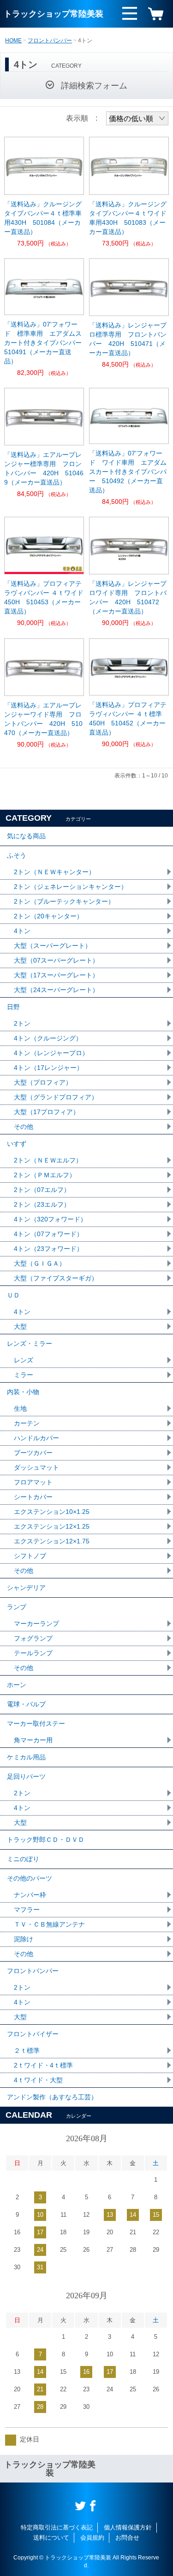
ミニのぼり (23, 1859)
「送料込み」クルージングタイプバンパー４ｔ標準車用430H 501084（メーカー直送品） (43, 218)
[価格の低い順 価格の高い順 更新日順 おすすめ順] (137, 118)
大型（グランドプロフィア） (56, 1097)
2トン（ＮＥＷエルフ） (48, 1160)
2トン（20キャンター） (48, 916)
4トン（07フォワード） (48, 1234)
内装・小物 (23, 1392)
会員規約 (92, 2538)
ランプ (17, 1607)
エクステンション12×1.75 (52, 1541)
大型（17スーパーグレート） (56, 975)
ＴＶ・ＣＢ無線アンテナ (49, 1924)
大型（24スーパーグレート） (56, 990)
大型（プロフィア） (43, 1082)
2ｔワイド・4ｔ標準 (43, 2065)
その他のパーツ (30, 1878)
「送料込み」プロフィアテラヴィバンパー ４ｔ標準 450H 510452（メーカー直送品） (129, 718)
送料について (51, 2538)
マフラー (27, 1910)
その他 (24, 1127)
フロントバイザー (33, 2034)
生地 (20, 1408)
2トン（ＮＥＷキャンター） (54, 872)
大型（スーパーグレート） (53, 946)
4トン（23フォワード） (48, 1249)
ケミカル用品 (26, 1757)
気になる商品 (26, 836)
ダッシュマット (36, 1467)
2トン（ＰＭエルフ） (45, 1175)
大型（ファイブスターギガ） (56, 1278)
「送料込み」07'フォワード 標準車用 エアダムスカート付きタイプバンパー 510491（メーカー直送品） (44, 343)
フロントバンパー (50, 41)
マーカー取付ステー (36, 1723)
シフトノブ (30, 1556)
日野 (13, 1007)
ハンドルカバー (36, 1438)
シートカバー (33, 1497)
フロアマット (33, 1482)
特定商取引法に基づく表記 (57, 2527)
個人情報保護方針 (128, 2527)
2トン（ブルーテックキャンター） (64, 901)
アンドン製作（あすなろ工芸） (52, 2097)
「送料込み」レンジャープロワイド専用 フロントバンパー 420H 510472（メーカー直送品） (128, 597)
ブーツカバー (33, 1453)
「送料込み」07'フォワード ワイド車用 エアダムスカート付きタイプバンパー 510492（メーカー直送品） (128, 472)
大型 (20, 1326)
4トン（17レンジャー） (48, 1068)
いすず (17, 1144)
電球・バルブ (26, 1704)
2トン (22, 1023)
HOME (13, 41)
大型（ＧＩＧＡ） (40, 1263)
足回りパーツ (26, 1776)
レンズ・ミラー (30, 1343)
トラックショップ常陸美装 (54, 14)
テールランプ (33, 1653)
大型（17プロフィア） (47, 1112)
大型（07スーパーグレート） (56, 960)
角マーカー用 (33, 1740)
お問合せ (127, 2538)
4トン (22, 931)
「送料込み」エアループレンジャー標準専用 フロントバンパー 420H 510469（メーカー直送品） (44, 468)
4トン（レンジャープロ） (51, 1053)
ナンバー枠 (30, 1895)
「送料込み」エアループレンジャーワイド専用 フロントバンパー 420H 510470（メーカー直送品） (43, 719)
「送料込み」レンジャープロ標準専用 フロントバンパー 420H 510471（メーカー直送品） (128, 339)
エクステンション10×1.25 (52, 1512)
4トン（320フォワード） (50, 1219)
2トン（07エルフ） (42, 1190)
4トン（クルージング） (48, 1038)
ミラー (24, 1375)
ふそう (17, 855)
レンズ (24, 1360)
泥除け (24, 1939)
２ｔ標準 (27, 2050)
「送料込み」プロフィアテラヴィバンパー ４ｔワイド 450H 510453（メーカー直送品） (44, 597)
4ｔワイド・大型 (38, 2080)
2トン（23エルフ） (42, 1204)
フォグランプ (33, 1638)
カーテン (27, 1423)
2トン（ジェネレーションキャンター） (71, 887)
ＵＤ (13, 1295)
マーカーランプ (36, 1624)
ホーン (17, 1685)
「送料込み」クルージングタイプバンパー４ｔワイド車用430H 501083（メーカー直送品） (128, 218)
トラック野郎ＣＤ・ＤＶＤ (46, 1840)
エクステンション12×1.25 (52, 1526)
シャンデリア (26, 1588)
